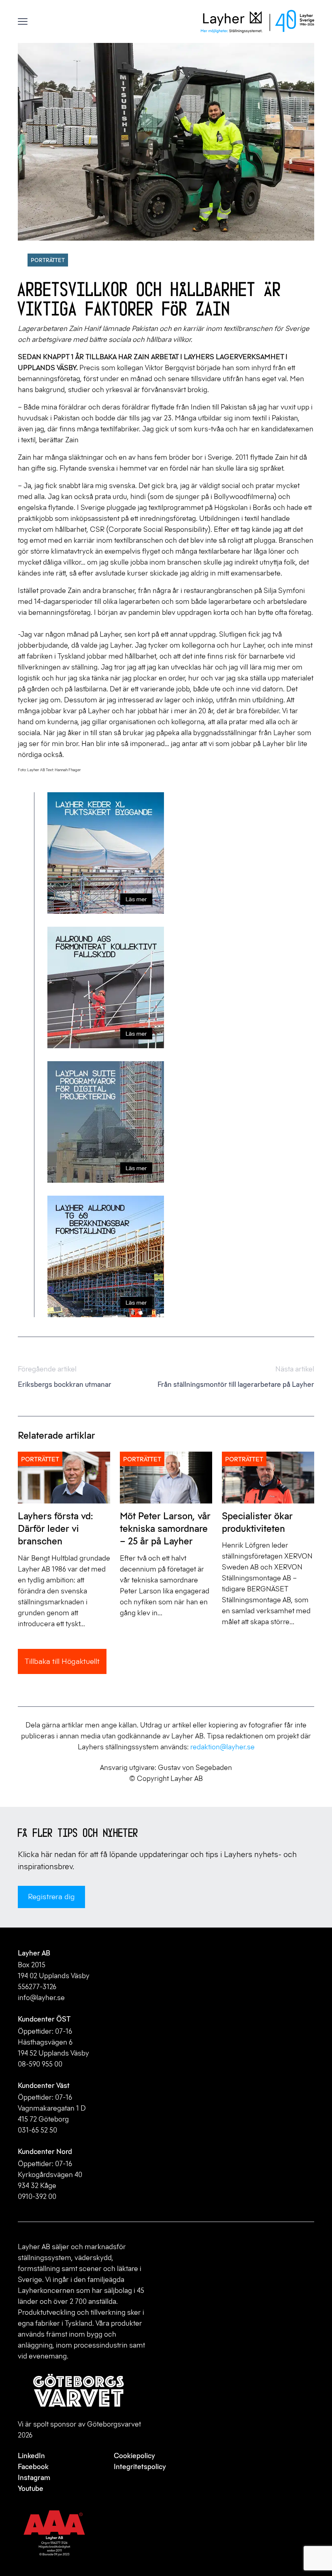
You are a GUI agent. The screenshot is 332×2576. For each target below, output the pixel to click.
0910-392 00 (37, 2196)
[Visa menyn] (23, 22)
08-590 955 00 (40, 2064)
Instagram (34, 2478)
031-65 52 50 (37, 2130)
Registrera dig (51, 1897)
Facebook (33, 2467)
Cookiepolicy (134, 2456)
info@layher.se (41, 1998)
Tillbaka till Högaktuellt (62, 1661)
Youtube (31, 2489)
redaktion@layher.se (222, 1747)
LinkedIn (31, 2456)
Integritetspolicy (140, 2467)
